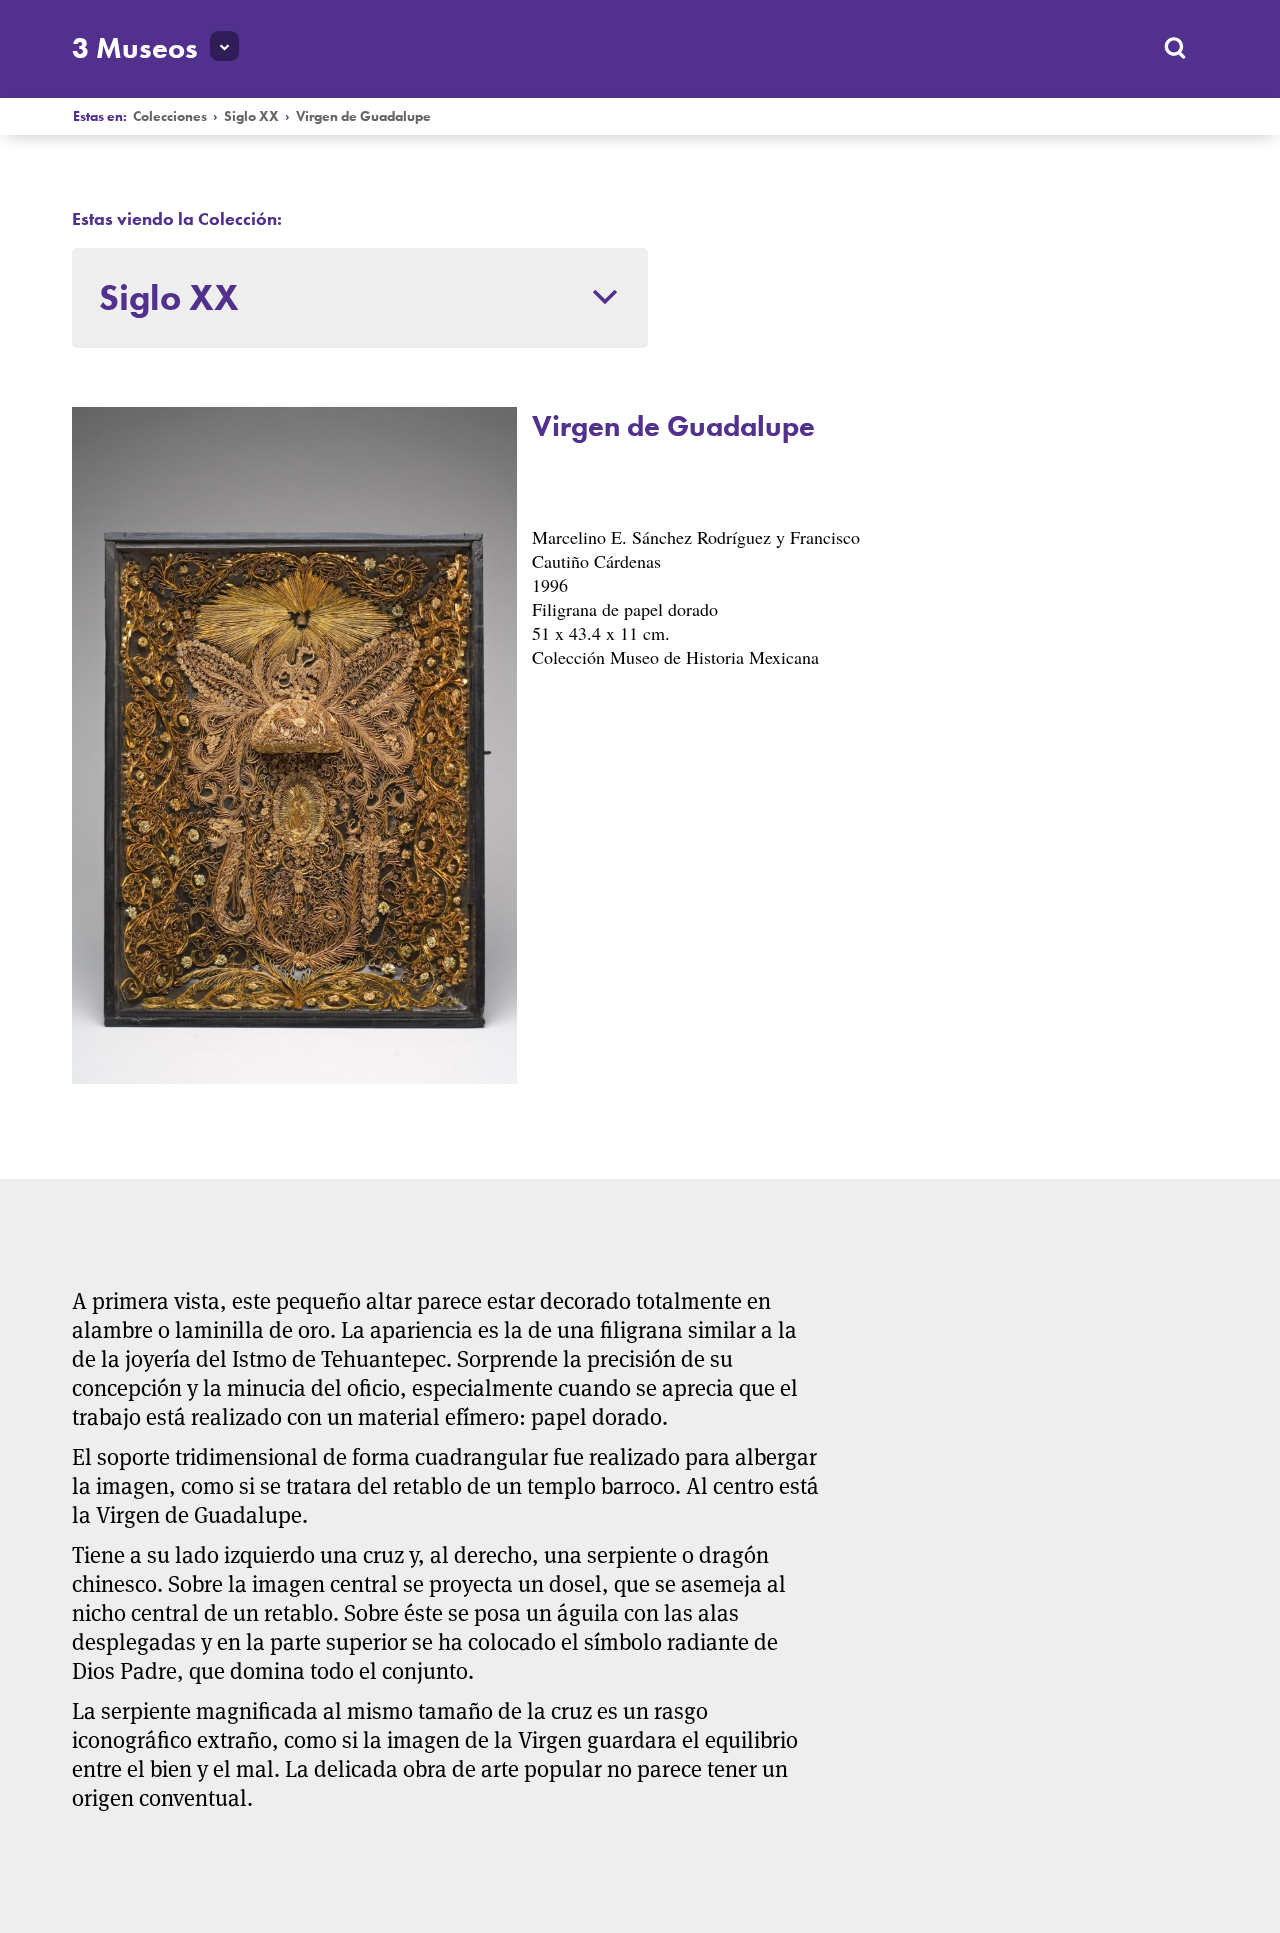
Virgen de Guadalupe (363, 116)
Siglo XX (251, 116)
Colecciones (170, 116)
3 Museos (135, 48)
